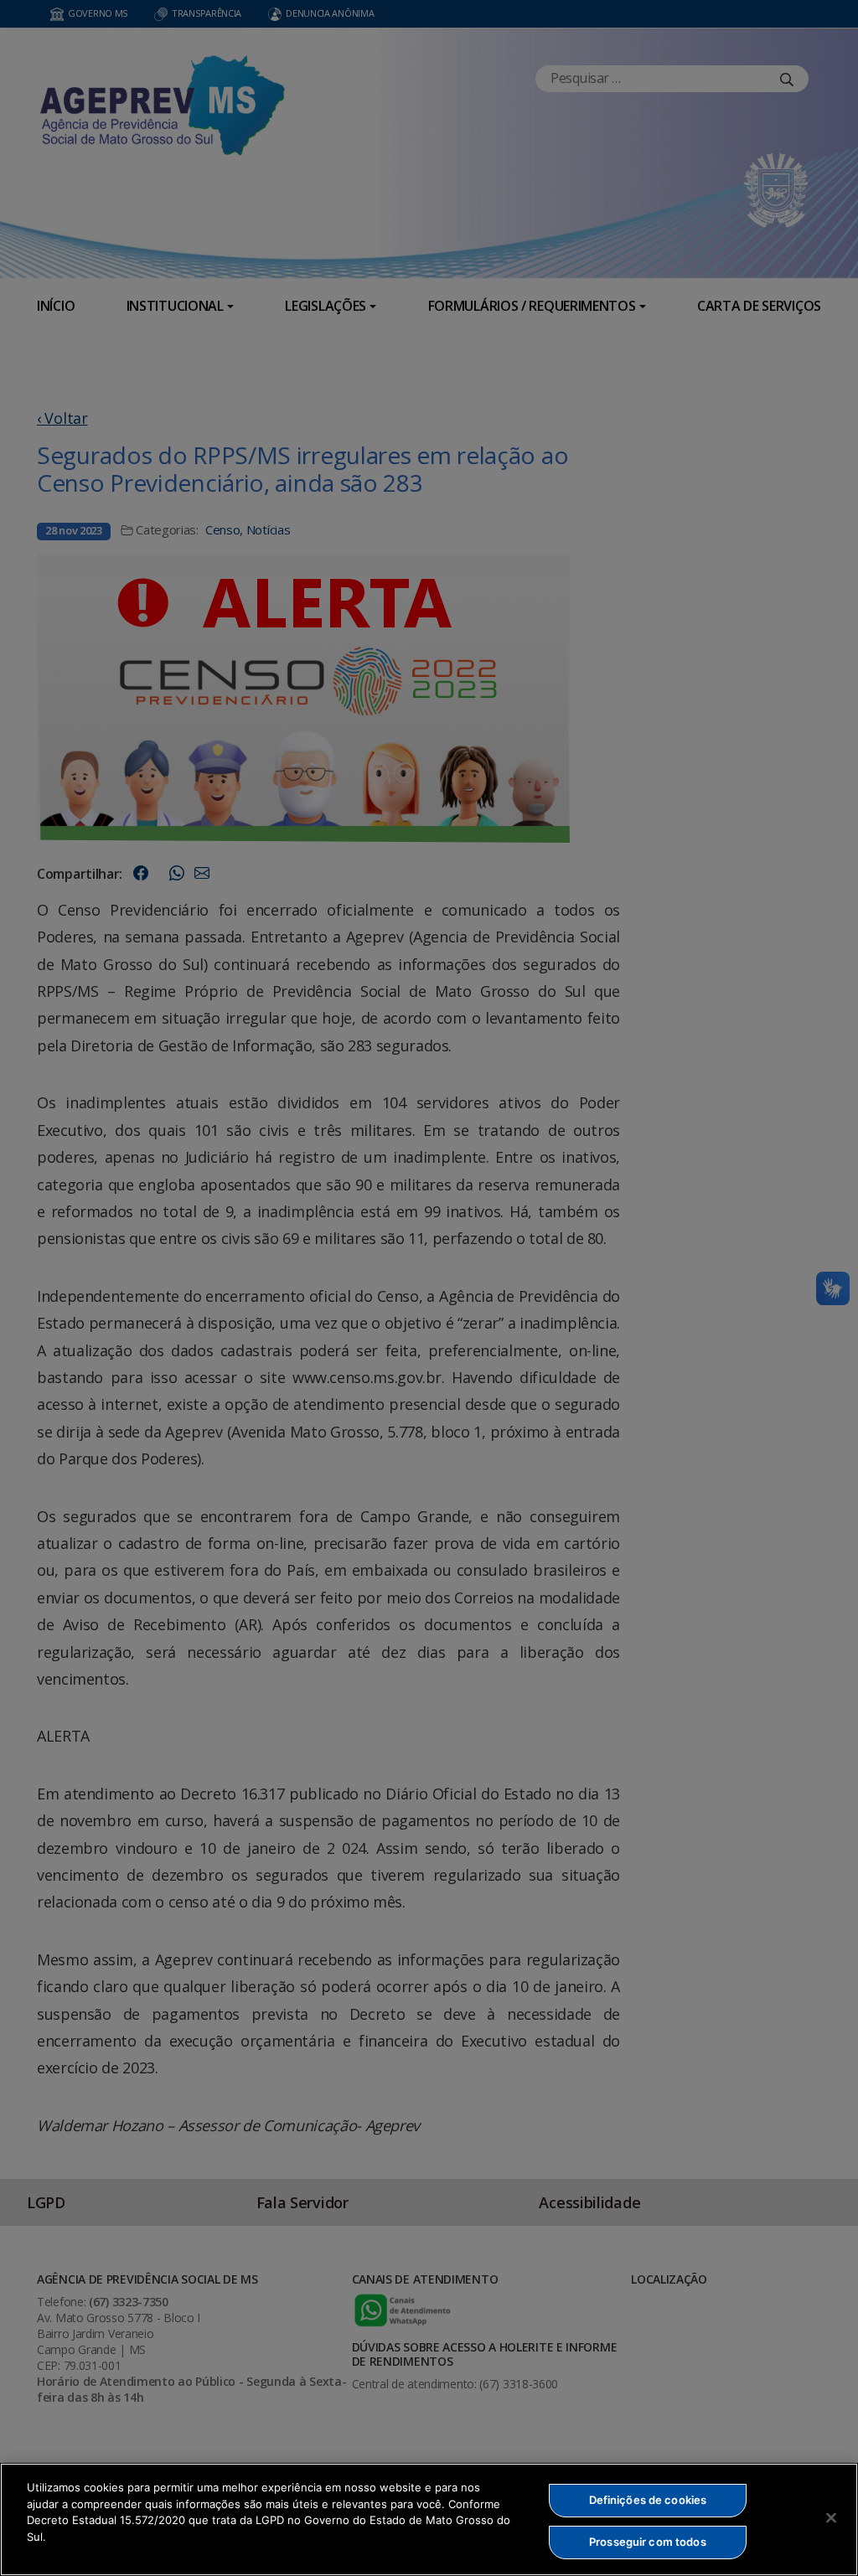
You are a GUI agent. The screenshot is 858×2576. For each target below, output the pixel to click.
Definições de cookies (648, 2500)
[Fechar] (831, 2517)
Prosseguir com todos (648, 2542)
